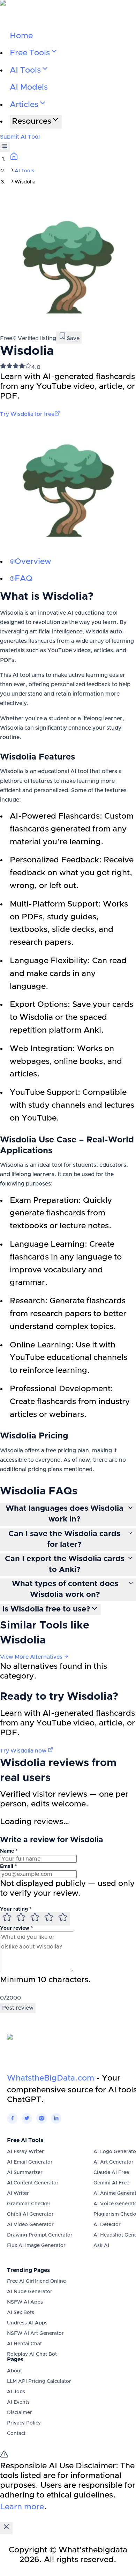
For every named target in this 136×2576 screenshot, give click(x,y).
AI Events (18, 2402)
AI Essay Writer (25, 2152)
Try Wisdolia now (24, 1751)
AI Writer (18, 2193)
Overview (33, 562)
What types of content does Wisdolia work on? (65, 1589)
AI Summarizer (25, 2173)
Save (73, 338)
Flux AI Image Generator (36, 2246)
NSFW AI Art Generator (35, 2333)
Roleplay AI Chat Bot (32, 2354)
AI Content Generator (33, 2183)
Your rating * (16, 1909)
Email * (8, 1867)
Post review (18, 2008)
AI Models (29, 87)
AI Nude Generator (30, 2292)
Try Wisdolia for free (27, 414)
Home (21, 36)
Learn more (22, 2507)
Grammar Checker (29, 2204)
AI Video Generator (30, 2225)
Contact (16, 2434)
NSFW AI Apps (25, 2302)
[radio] (7, 1919)
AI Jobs (16, 2392)
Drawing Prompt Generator (40, 2235)
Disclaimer (20, 2413)
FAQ (24, 579)
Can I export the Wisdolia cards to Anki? (65, 1564)
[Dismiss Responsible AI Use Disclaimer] (6, 2528)
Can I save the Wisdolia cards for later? (64, 1539)
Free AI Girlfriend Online (36, 2281)
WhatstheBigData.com (51, 2078)
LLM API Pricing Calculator (39, 2381)
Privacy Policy (24, 2423)
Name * (9, 1851)
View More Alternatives (32, 1657)
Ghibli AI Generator (30, 2214)
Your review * (16, 1928)
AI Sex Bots (21, 2313)
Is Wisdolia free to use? (46, 1609)
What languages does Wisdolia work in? (65, 1514)
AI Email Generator (30, 2162)
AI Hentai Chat (24, 2344)
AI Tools (24, 171)
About (14, 2371)
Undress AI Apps (27, 2323)
